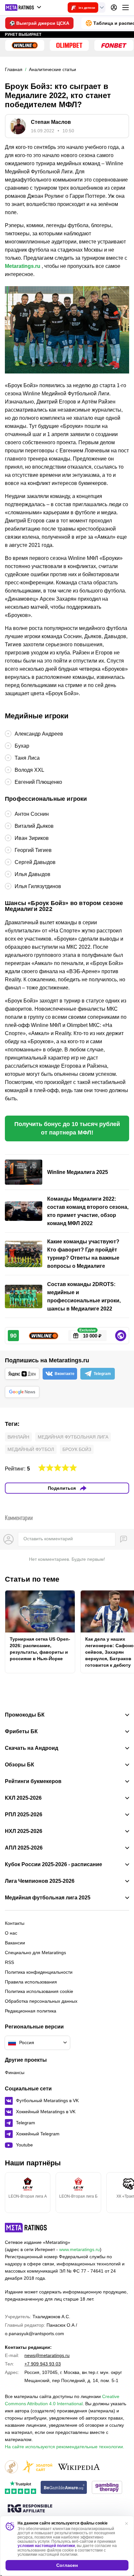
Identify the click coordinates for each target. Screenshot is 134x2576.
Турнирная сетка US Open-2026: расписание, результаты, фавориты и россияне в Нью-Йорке (40, 1649)
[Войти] (114, 7)
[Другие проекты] (23, 7)
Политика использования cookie (39, 1991)
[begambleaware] (64, 2488)
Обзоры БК (20, 1765)
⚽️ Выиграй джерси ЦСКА (39, 23)
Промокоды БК (25, 1715)
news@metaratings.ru (47, 2355)
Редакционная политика (31, 2011)
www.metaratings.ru (80, 2249)
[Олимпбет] (69, 45)
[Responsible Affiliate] (30, 2509)
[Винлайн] (25, 45)
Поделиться (62, 1488)
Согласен (67, 2565)
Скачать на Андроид (32, 1748)
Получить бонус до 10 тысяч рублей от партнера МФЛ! (67, 1128)
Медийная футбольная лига (73, 1437)
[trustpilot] (20, 2488)
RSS (9, 1962)
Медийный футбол (31, 1449)
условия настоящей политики (46, 2546)
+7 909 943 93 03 (43, 2364)
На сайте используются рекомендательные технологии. (65, 2447)
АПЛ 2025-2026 (24, 1848)
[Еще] (126, 7)
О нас (11, 1933)
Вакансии (15, 1943)
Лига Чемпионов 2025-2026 (40, 1881)
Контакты (15, 1923)
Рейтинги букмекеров (33, 1781)
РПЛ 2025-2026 (24, 1815)
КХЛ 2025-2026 (23, 1798)
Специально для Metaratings (35, 1953)
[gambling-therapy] (107, 2488)
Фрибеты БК (21, 1732)
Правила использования (31, 1982)
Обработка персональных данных (41, 2001)
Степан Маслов (51, 122)
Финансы (15, 2072)
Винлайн (18, 1437)
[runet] (11, 2467)
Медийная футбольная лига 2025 (48, 1898)
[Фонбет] (114, 45)
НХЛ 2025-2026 (24, 1831)
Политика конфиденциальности (39, 1972)
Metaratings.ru (23, 266)
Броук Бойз (77, 1449)
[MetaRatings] (26, 2228)
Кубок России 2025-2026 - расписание (54, 1865)
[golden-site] (37, 2467)
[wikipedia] (79, 2467)
